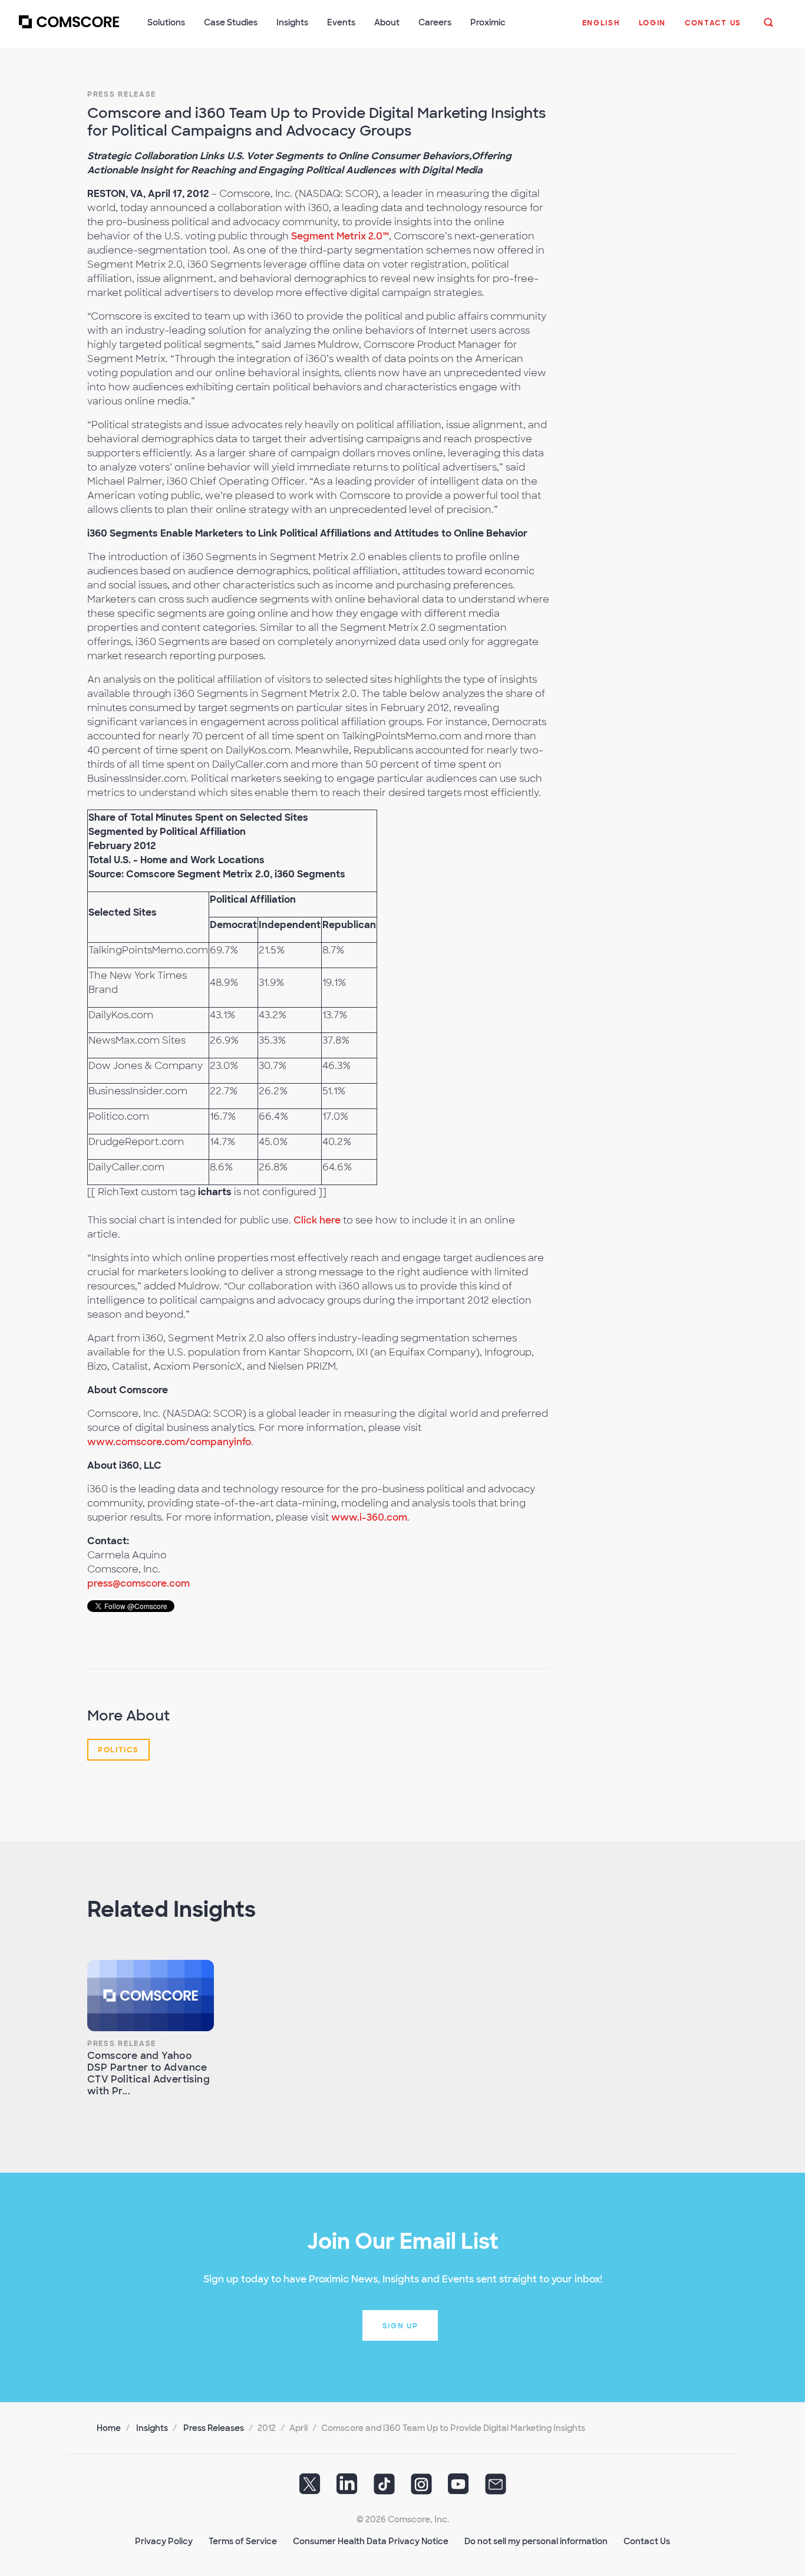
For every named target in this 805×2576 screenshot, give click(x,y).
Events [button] (341, 22)
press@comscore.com (138, 1583)
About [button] (387, 22)
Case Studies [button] (231, 22)
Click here (317, 1220)
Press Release (122, 94)
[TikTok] (384, 2488)
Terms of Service (243, 2541)
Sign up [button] (400, 2326)
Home (109, 2428)
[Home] (69, 29)
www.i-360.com (369, 1517)
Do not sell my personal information (536, 2541)
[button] (601, 29)
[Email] (496, 2488)
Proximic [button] (488, 22)
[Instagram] (421, 2488)
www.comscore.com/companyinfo (169, 1442)
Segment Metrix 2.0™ (340, 236)
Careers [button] (435, 22)
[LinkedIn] (347, 2488)
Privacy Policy (164, 2541)
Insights (152, 2428)
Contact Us (647, 2541)
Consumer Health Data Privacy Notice (371, 2541)
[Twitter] (310, 2488)
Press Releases (214, 2428)
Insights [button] (292, 22)
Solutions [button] (166, 22)
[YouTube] (458, 2488)
